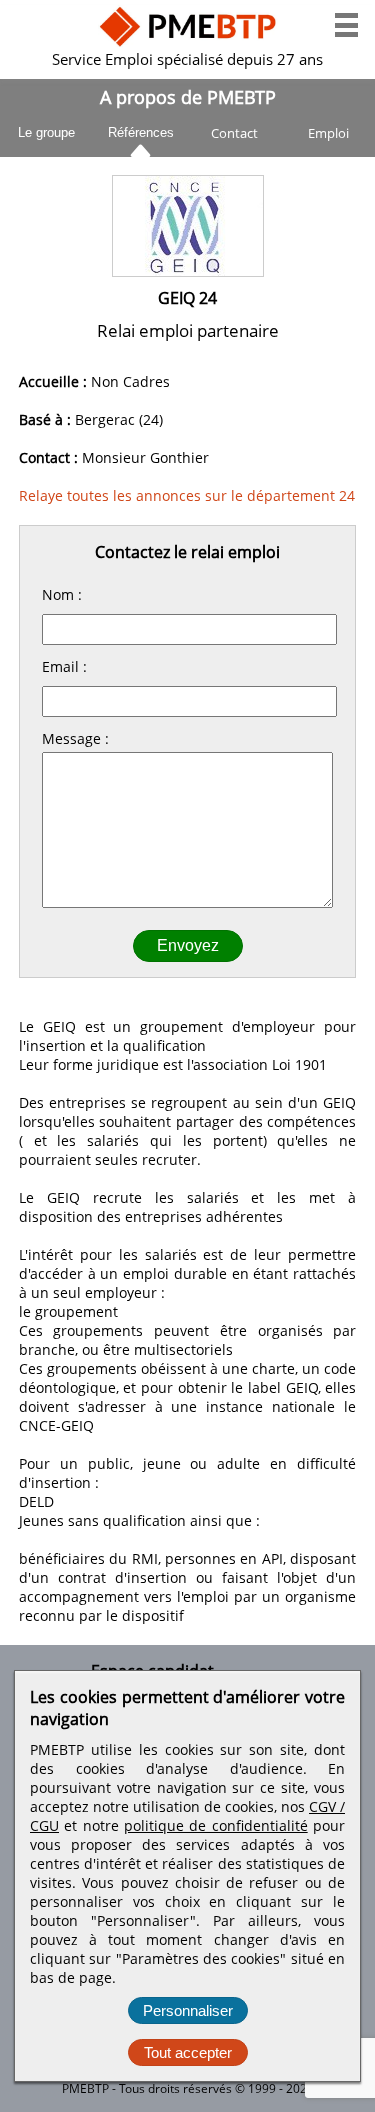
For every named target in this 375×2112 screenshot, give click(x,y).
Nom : (62, 594)
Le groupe (46, 132)
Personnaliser (188, 2010)
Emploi (328, 133)
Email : (64, 666)
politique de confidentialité (216, 1825)
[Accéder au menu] (346, 25)
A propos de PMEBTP (188, 97)
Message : (75, 738)
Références (141, 129)
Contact (234, 133)
